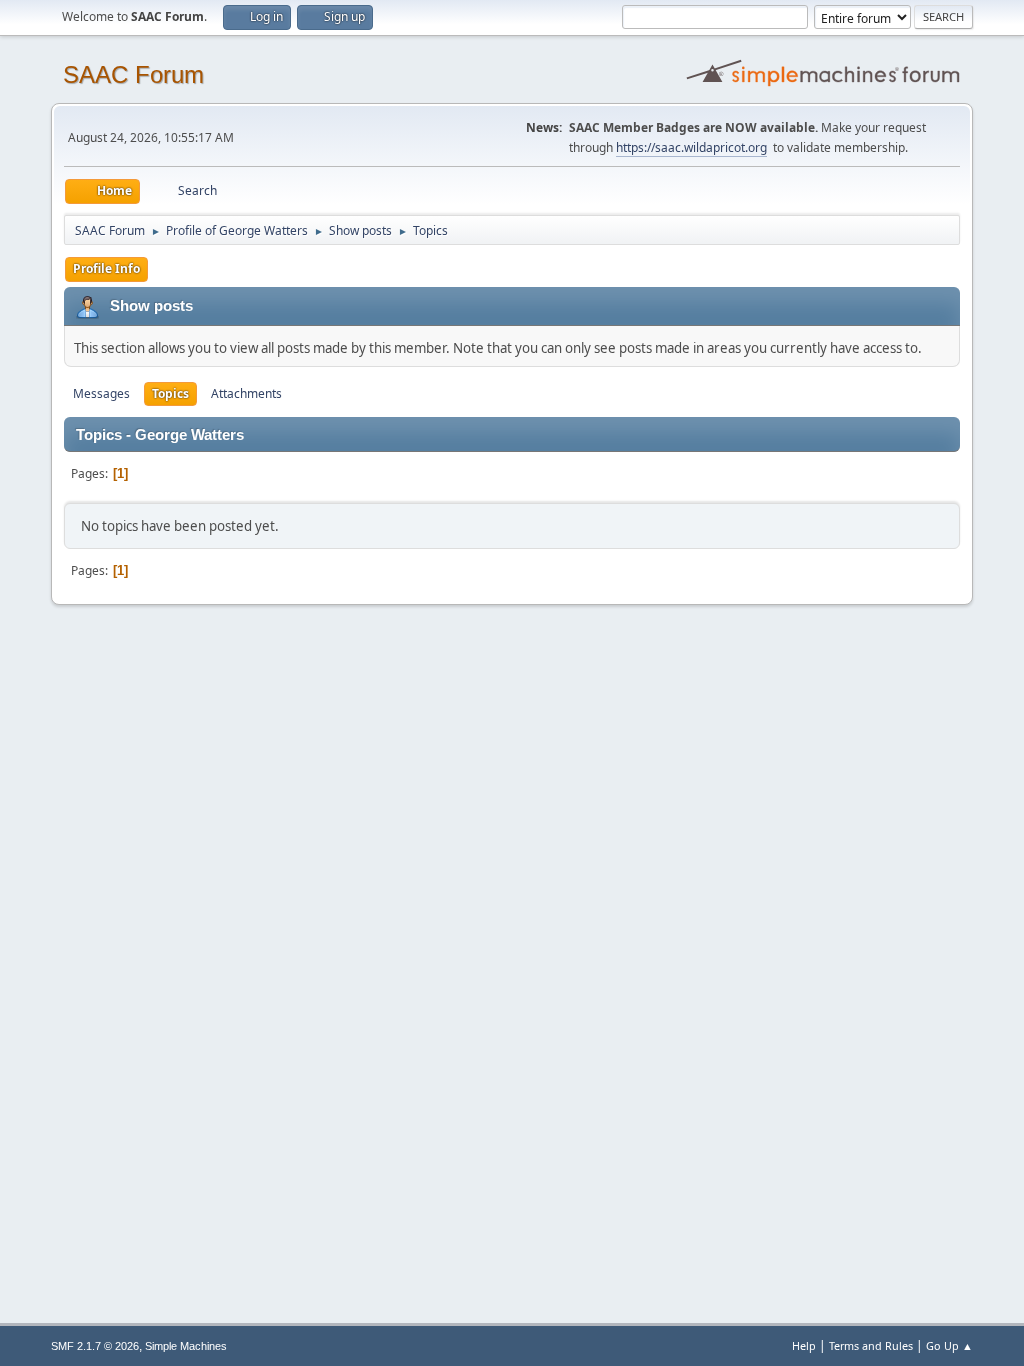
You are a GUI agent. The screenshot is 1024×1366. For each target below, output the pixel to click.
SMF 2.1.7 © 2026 (95, 1346)
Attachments (246, 393)
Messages (101, 393)
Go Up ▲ (949, 1345)
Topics (170, 393)
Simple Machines (186, 1346)
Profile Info (106, 268)
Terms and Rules (871, 1345)
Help (804, 1345)
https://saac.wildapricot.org (691, 147)
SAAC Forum (133, 74)
